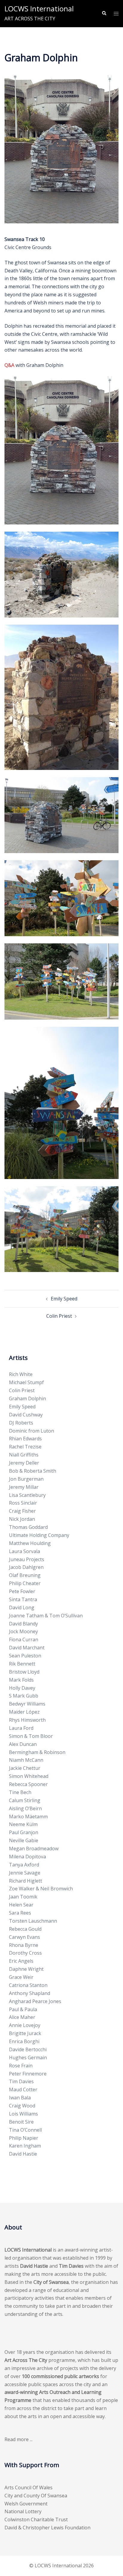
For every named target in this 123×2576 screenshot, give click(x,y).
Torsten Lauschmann (33, 1921)
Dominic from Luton (31, 1431)
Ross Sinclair (23, 1503)
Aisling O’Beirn (25, 1808)
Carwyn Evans (24, 1937)
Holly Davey (22, 1688)
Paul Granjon (24, 1832)
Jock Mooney (23, 1631)
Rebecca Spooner (28, 1784)
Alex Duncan (23, 1744)
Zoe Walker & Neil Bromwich (41, 1889)
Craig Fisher (22, 1511)
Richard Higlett (26, 1881)
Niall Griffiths (24, 1455)
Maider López (24, 1712)
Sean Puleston (25, 1656)
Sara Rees (20, 1913)
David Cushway (26, 1415)
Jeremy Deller (24, 1463)
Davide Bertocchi (28, 2049)
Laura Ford (21, 1728)
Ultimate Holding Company (39, 1535)
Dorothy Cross (25, 1953)
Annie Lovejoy (25, 2025)
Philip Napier (24, 2138)
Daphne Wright (26, 1969)
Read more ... (19, 2439)
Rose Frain (21, 2066)
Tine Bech (20, 1792)
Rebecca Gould (25, 1929)
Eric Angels (21, 1961)
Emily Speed (64, 1299)
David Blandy (23, 1624)
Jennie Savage (25, 1873)
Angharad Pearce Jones (35, 2001)
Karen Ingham (25, 2146)
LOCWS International (39, 9)
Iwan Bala (20, 2098)
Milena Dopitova (27, 1857)
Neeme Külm (23, 1824)
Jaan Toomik (23, 1897)
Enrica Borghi (24, 2041)
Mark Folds (21, 1680)
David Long (22, 1607)
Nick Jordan (22, 1519)
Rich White (21, 1374)
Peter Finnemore (28, 2074)
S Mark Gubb (24, 1696)
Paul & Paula (23, 2009)
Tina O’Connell (25, 2130)
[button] (104, 13)
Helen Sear (21, 1905)
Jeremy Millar (24, 1487)
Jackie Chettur (25, 1768)
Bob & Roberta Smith (33, 1471)
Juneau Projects (27, 1559)
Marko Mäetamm (28, 1817)
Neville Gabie (24, 1840)
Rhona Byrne (24, 1945)
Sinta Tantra (23, 1599)
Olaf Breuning (25, 1575)
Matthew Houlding (30, 1543)
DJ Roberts (21, 1423)
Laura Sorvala (24, 1551)
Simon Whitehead (29, 1776)
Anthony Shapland (30, 1993)
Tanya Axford (24, 1865)
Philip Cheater (25, 1583)
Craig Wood (22, 2106)
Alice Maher (22, 2017)
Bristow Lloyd (24, 1672)
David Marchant (27, 1648)
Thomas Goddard (28, 1527)
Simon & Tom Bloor (31, 1736)
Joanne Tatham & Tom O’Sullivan (46, 1616)
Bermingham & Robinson (37, 1752)
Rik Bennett (22, 1664)
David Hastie (23, 2154)
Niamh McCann (26, 1760)
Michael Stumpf (26, 1382)
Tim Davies (21, 2081)
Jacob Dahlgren (26, 1567)
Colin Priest (59, 1316)
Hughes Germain (28, 2058)
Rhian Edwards (25, 1439)
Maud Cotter (23, 2090)
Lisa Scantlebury (27, 1495)
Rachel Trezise (25, 1447)
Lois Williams (23, 2114)
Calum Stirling (25, 1800)
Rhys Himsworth (27, 1720)
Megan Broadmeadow (34, 1849)
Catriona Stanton (28, 1985)
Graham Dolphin (27, 1398)
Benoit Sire (21, 2122)
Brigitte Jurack (25, 2033)
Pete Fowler (22, 1591)
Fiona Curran (24, 1639)
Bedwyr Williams (27, 1704)
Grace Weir (21, 1977)
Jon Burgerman (26, 1479)
